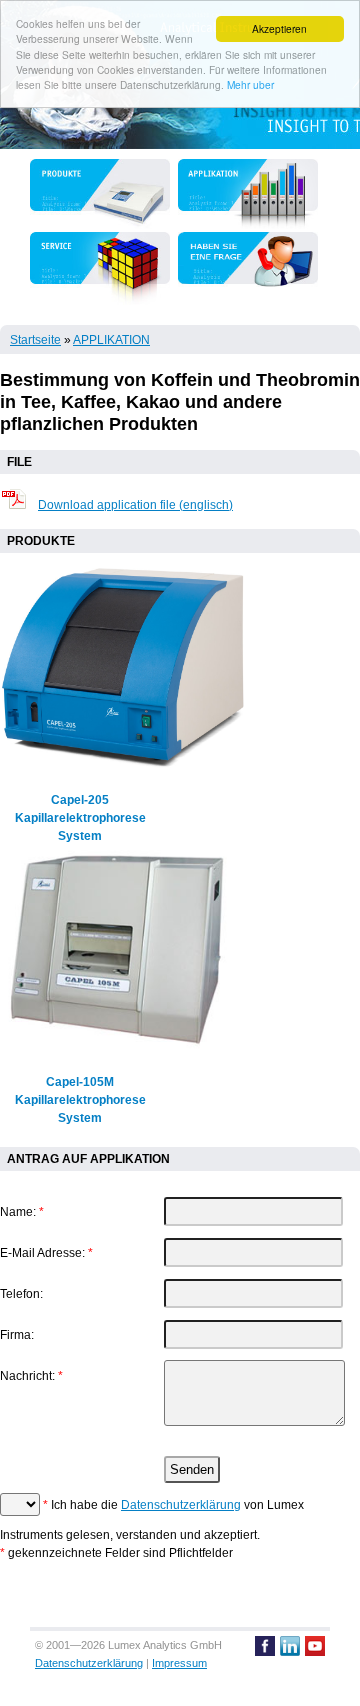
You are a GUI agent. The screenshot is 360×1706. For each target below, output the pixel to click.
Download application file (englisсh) (135, 505)
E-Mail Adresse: (46, 1253)
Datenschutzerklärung (181, 1505)
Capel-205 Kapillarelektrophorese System (80, 818)
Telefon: (21, 1294)
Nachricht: (31, 1376)
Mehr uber (250, 84)
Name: (22, 1212)
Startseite (35, 340)
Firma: (17, 1335)
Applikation (111, 340)
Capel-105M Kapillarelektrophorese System (80, 1100)
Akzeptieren (279, 28)
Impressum (179, 1663)
